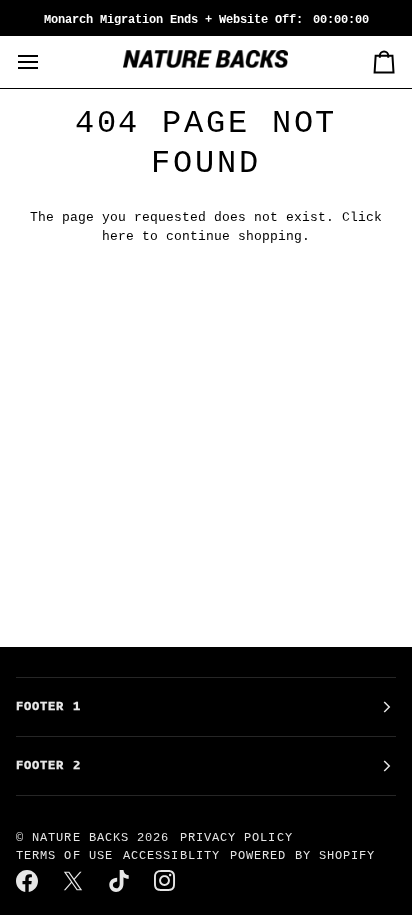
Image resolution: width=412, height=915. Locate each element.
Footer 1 (48, 707)
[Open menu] (46, 62)
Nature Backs (84, 838)
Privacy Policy (236, 838)
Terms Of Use (64, 856)
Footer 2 (48, 766)
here (118, 236)
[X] (74, 881)
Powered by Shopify (302, 856)
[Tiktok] (120, 881)
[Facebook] (28, 881)
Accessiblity (171, 856)
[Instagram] (166, 881)
